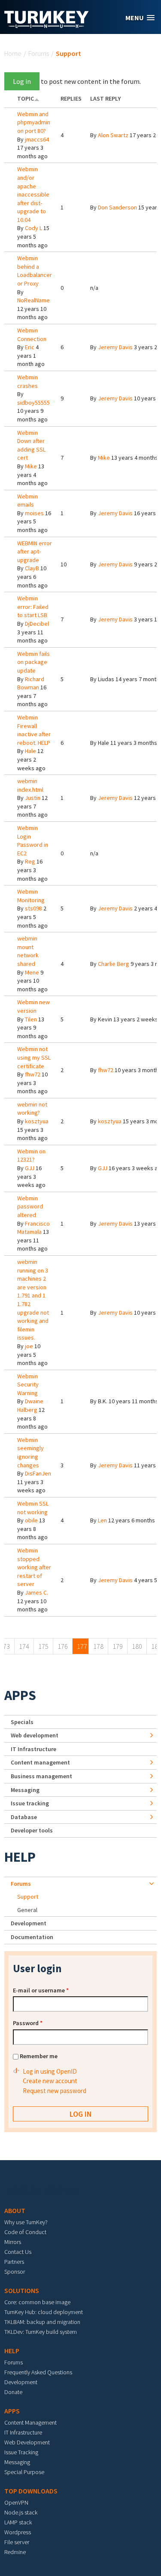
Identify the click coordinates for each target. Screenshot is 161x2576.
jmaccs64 (37, 139)
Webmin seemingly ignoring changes (30, 1452)
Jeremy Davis (115, 347)
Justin (33, 798)
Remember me (39, 2056)
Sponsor (15, 2272)
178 (98, 1646)
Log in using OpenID (50, 2071)
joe (29, 1346)
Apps (20, 1695)
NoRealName (33, 300)
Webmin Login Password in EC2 (33, 841)
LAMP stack (18, 2522)
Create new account (50, 2081)
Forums (39, 53)
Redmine (15, 2552)
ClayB (32, 568)
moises (34, 513)
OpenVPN (16, 2502)
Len (102, 1520)
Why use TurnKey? (26, 2222)
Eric (30, 347)
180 (137, 1646)
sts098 (33, 908)
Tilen (31, 1019)
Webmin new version (33, 1006)
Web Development (27, 2442)
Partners (14, 2262)
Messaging (25, 1790)
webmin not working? (32, 1109)
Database (24, 1817)
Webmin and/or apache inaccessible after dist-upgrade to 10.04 (33, 194)
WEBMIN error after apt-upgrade (35, 552)
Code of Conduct (25, 2232)
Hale (30, 751)
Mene (32, 972)
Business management (41, 1776)
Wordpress (18, 2532)
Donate (13, 2392)
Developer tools (32, 1830)
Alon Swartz (113, 135)
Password (28, 2023)
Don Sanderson (117, 207)
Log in (22, 81)
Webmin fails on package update (33, 662)
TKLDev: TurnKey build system (41, 2332)
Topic (26, 98)
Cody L (33, 228)
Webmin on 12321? (31, 1156)
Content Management (30, 2422)
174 (24, 1646)
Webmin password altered (30, 1207)
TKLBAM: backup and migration (42, 2322)
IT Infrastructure (33, 1749)
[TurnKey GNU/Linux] (47, 25)
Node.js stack (21, 2512)
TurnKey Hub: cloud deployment (44, 2312)
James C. (36, 1592)
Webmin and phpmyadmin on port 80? (34, 122)
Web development (35, 1735)
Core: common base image (37, 2302)
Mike (31, 466)
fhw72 (33, 1074)
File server (17, 2542)
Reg (30, 861)
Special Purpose (24, 2472)
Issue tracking (30, 1803)
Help (20, 1857)
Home (13, 53)
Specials (22, 1722)
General (27, 1910)
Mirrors (13, 2242)
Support (28, 1897)
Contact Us (18, 2252)
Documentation (32, 1937)
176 (63, 1646)
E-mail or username (41, 1990)
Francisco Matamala (33, 1228)
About (15, 2210)
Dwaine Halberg (30, 1405)
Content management (40, 1762)
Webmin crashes (27, 381)
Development (29, 1923)
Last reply (105, 98)
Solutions (22, 2290)
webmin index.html (30, 785)
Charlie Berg (114, 964)
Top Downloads (31, 2491)
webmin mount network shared (28, 951)
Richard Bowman (31, 683)
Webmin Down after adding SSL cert (31, 445)
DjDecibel (37, 624)
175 (43, 1646)
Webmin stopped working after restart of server (34, 1567)
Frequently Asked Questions (38, 2372)
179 (118, 1646)
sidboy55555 (33, 403)
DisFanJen (38, 1473)
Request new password (55, 2091)
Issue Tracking (21, 2452)
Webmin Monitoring (31, 896)
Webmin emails (27, 501)
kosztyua (37, 1121)
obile (31, 1520)
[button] (140, 18)
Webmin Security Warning (28, 1385)
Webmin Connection (32, 335)
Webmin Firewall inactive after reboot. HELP (34, 730)
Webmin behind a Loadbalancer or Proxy (35, 271)
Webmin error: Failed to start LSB (33, 607)
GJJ (30, 1168)
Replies (71, 98)
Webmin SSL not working (33, 1508)
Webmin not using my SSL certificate (34, 1057)
